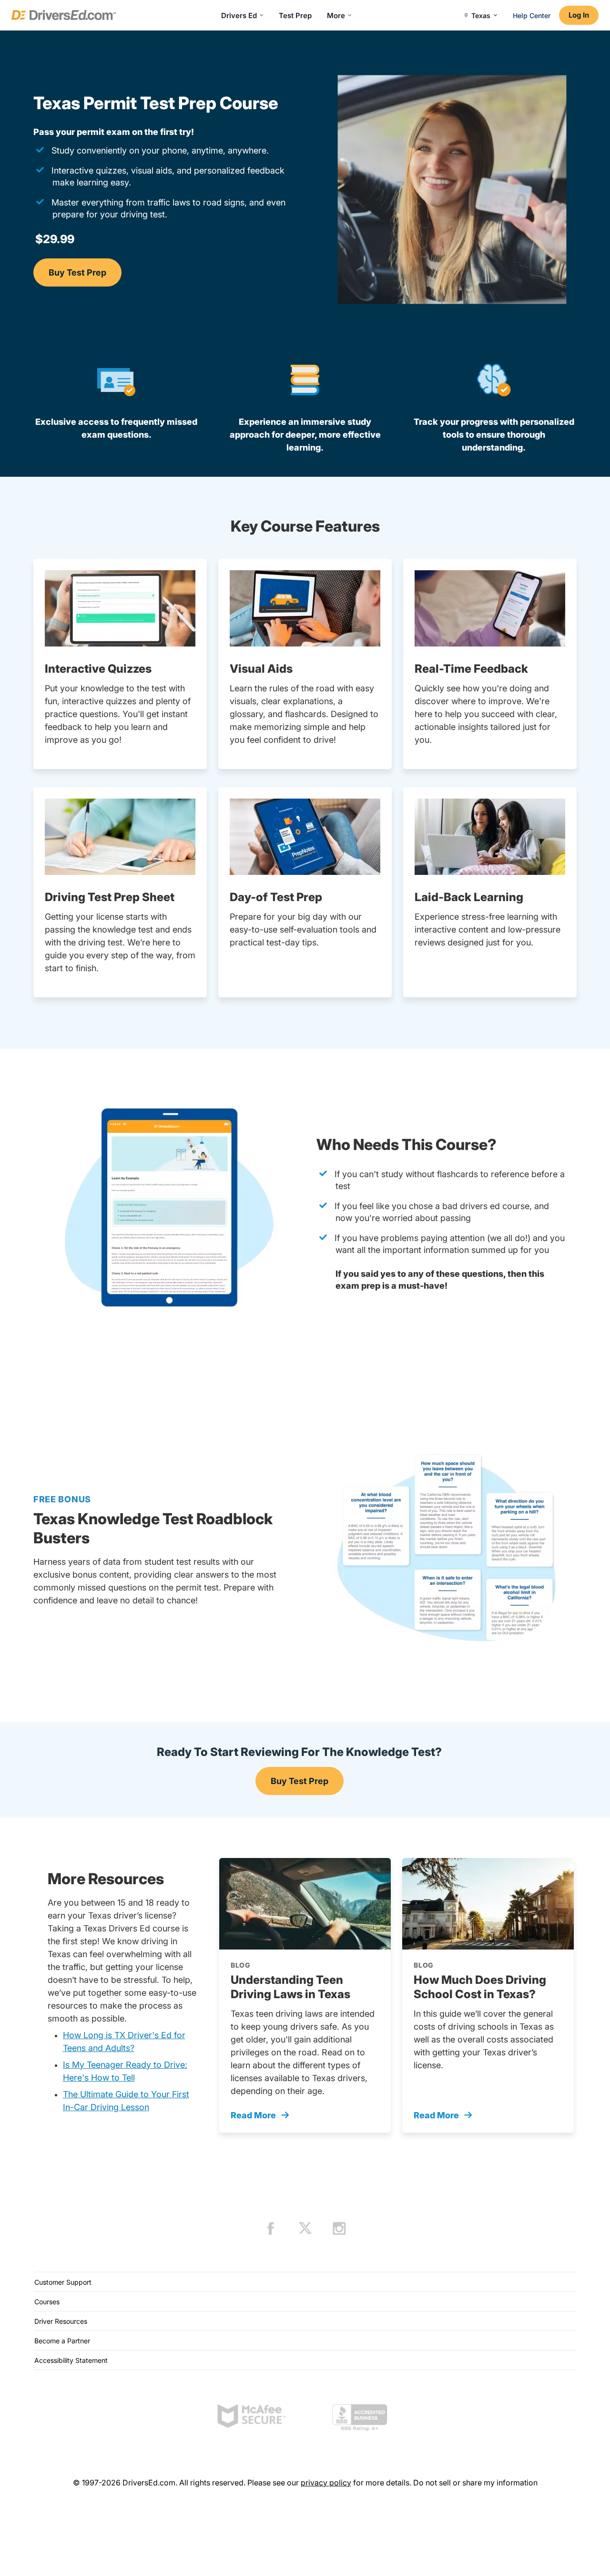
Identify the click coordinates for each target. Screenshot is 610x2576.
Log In (579, 15)
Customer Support (63, 2282)
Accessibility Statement (71, 2360)
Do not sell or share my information (475, 2483)
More (336, 15)
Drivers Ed (239, 15)
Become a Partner (62, 2341)
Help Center (532, 15)
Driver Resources (61, 2321)
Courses (47, 2302)
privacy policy (326, 2483)
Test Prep (295, 15)
